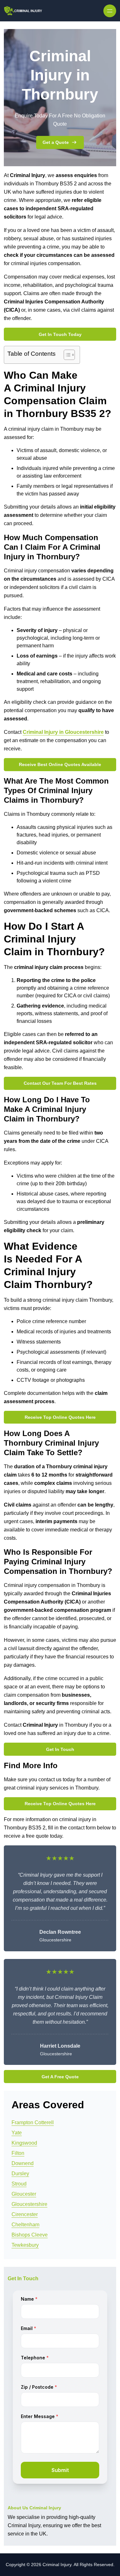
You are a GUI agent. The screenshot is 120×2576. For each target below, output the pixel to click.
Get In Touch (60, 1749)
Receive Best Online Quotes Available (60, 764)
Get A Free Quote (60, 2077)
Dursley (20, 2174)
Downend (23, 2163)
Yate (17, 2133)
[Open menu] (110, 11)
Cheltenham (25, 2225)
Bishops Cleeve (30, 2235)
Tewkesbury (25, 2245)
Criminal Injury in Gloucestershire (63, 732)
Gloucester (24, 2194)
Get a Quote (56, 142)
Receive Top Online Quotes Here (60, 1417)
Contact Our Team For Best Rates (60, 1083)
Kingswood (24, 2143)
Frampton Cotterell (33, 2122)
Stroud (19, 2184)
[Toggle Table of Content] (66, 355)
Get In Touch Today (60, 334)
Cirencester (25, 2214)
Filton (18, 2153)
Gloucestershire (29, 2204)
